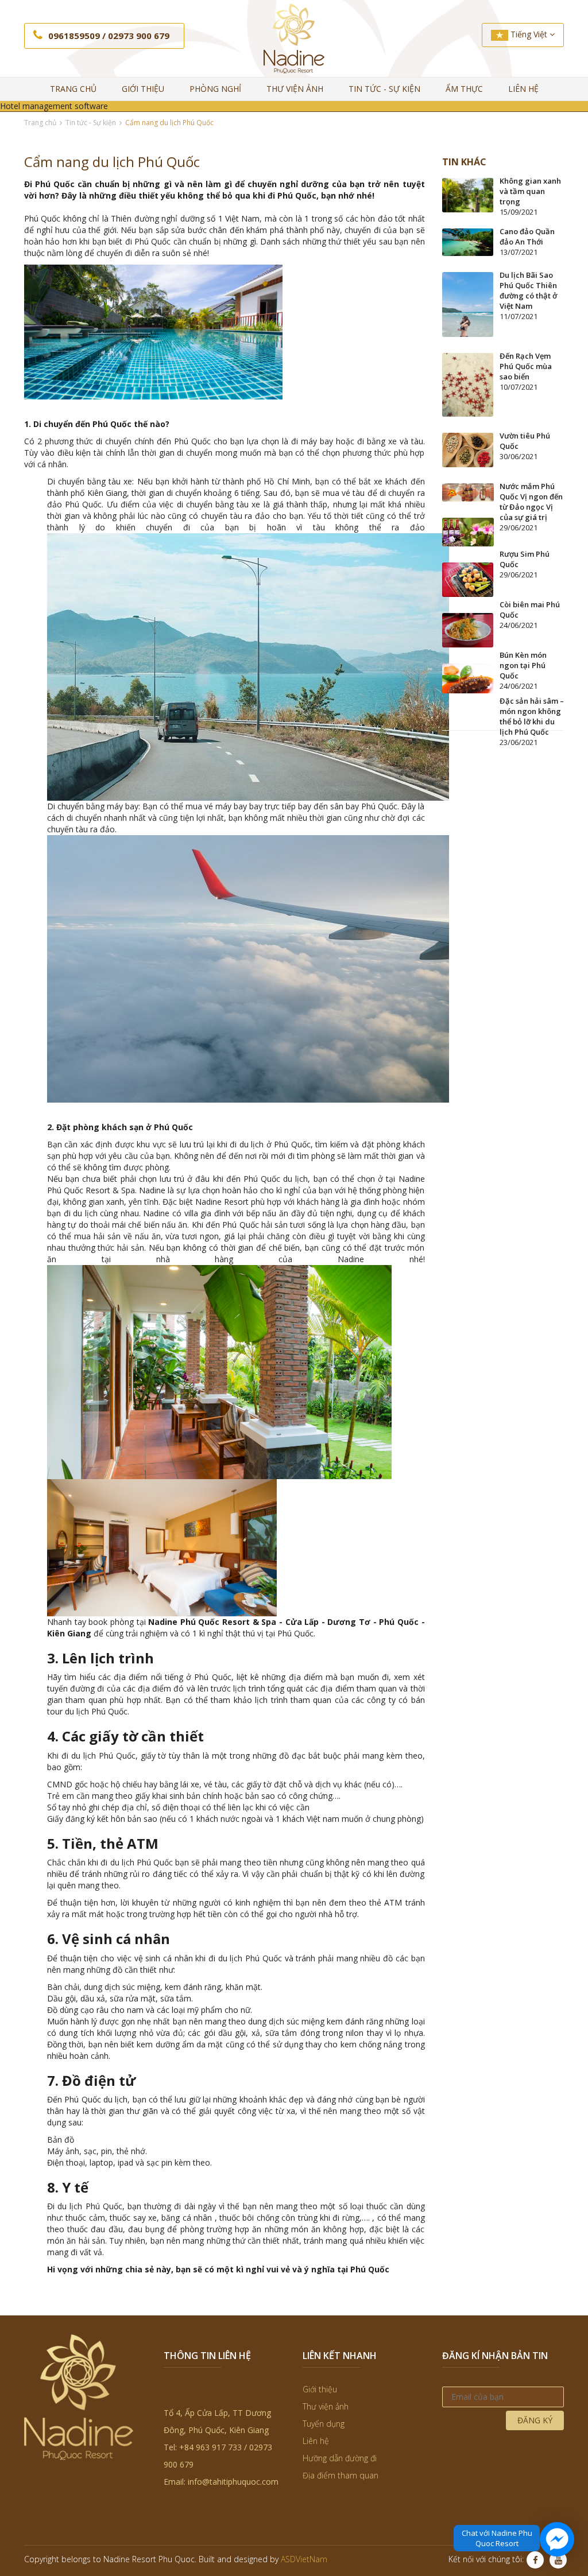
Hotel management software (54, 106)
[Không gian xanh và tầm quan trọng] (468, 194)
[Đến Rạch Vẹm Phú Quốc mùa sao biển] (468, 384)
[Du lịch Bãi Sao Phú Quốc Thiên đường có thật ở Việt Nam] (468, 303)
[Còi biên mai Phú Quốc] (468, 579)
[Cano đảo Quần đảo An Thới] (468, 241)
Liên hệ (523, 89)
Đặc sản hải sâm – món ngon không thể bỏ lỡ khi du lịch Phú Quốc (532, 716)
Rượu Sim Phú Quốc (525, 559)
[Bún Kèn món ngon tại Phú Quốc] (468, 629)
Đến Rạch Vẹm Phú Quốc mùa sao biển (526, 366)
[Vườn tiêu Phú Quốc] (468, 449)
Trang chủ (73, 89)
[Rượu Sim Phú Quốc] (468, 531)
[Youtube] (558, 2560)
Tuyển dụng (324, 2424)
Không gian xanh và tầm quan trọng (530, 191)
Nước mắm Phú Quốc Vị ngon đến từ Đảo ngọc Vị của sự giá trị (531, 502)
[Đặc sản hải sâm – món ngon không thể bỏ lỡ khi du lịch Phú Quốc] (468, 678)
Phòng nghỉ (215, 89)
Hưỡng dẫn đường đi (340, 2458)
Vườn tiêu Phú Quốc (525, 441)
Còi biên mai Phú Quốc (530, 610)
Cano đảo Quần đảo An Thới (527, 236)
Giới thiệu (143, 89)
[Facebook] (535, 2560)
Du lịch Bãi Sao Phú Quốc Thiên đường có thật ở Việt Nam (528, 290)
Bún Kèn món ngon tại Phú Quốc (523, 665)
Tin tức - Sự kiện (384, 89)
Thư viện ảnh (295, 89)
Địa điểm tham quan (341, 2475)
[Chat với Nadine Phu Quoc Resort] (557, 2539)
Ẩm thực (464, 89)
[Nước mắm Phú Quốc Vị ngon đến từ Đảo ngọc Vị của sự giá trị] (468, 491)
